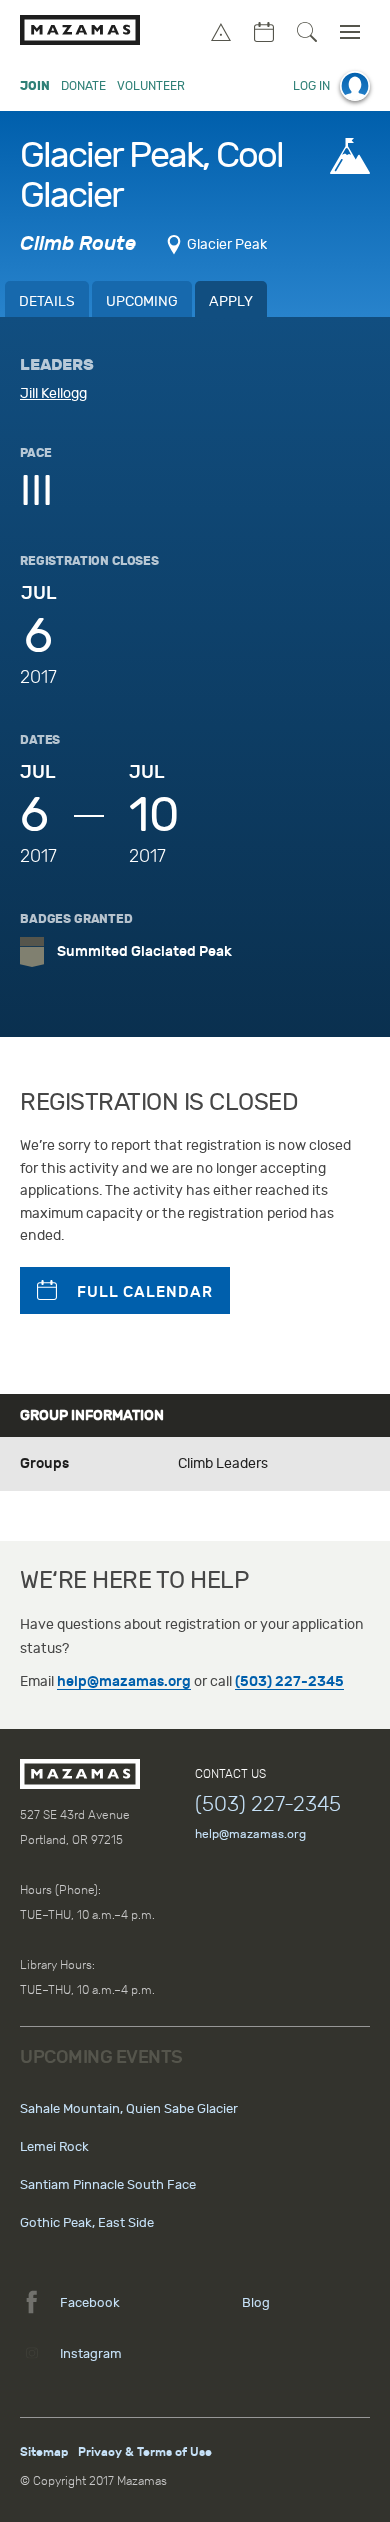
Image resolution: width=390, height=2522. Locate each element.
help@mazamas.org (124, 1681)
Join (35, 86)
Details (47, 301)
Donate (83, 86)
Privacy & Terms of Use (145, 2452)
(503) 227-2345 (289, 1681)
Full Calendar (145, 1292)
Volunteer (151, 86)
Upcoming (142, 301)
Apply (231, 301)
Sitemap (44, 2452)
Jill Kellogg (53, 393)
